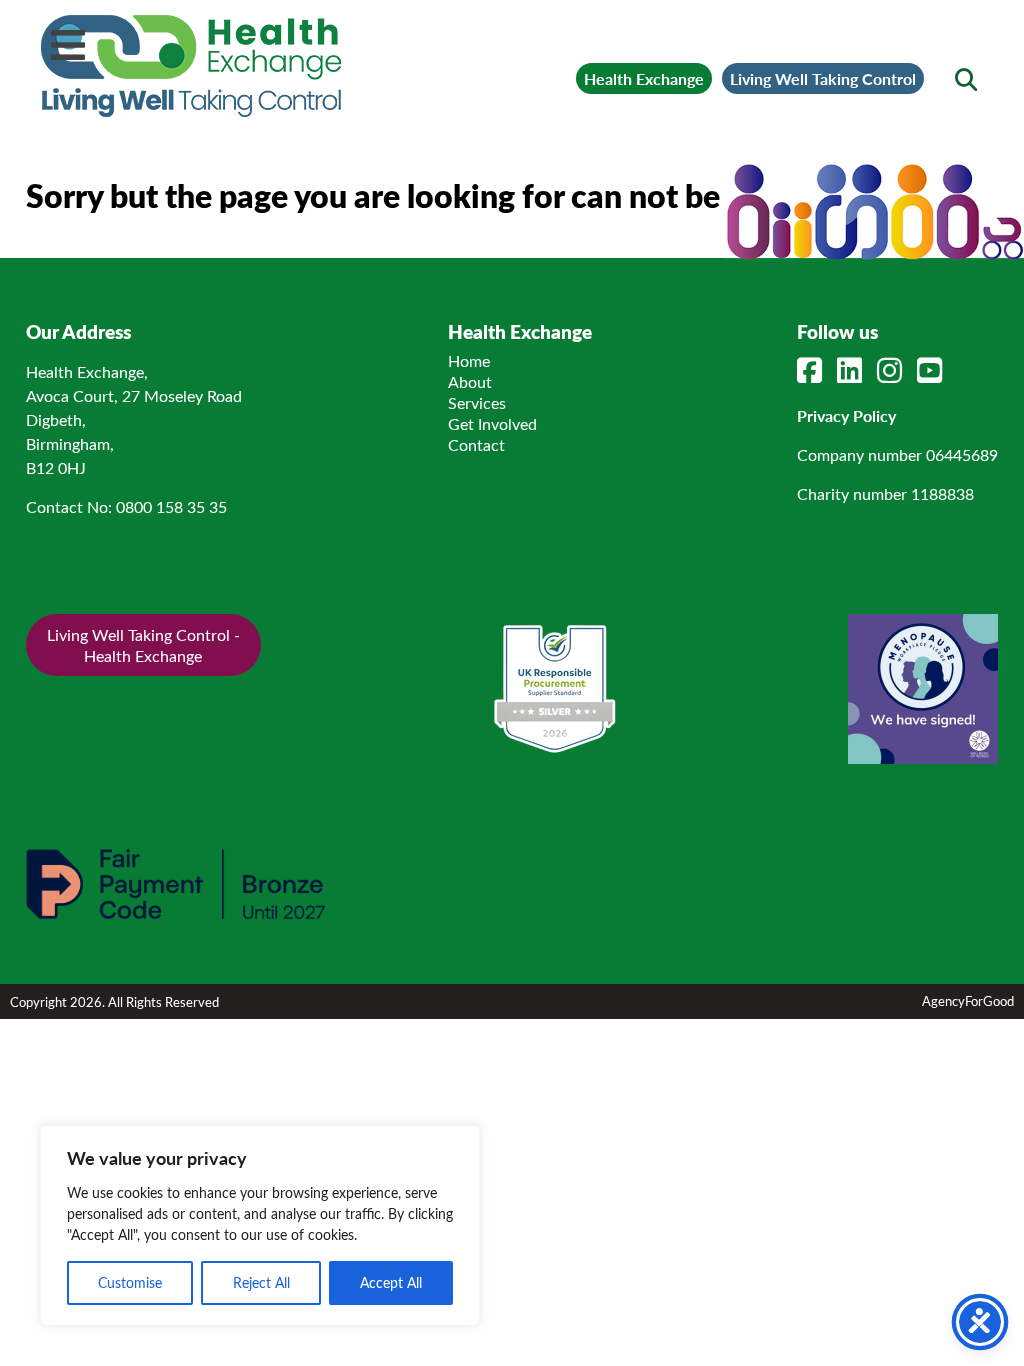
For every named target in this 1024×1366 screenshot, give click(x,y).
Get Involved (492, 423)
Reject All (261, 1282)
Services (477, 402)
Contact (476, 444)
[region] (260, 1225)
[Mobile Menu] (68, 45)
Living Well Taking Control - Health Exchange (143, 645)
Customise (130, 1282)
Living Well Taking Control (823, 78)
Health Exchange (644, 78)
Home (469, 360)
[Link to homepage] (191, 66)
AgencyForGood (968, 1000)
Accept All (391, 1282)
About (470, 381)
